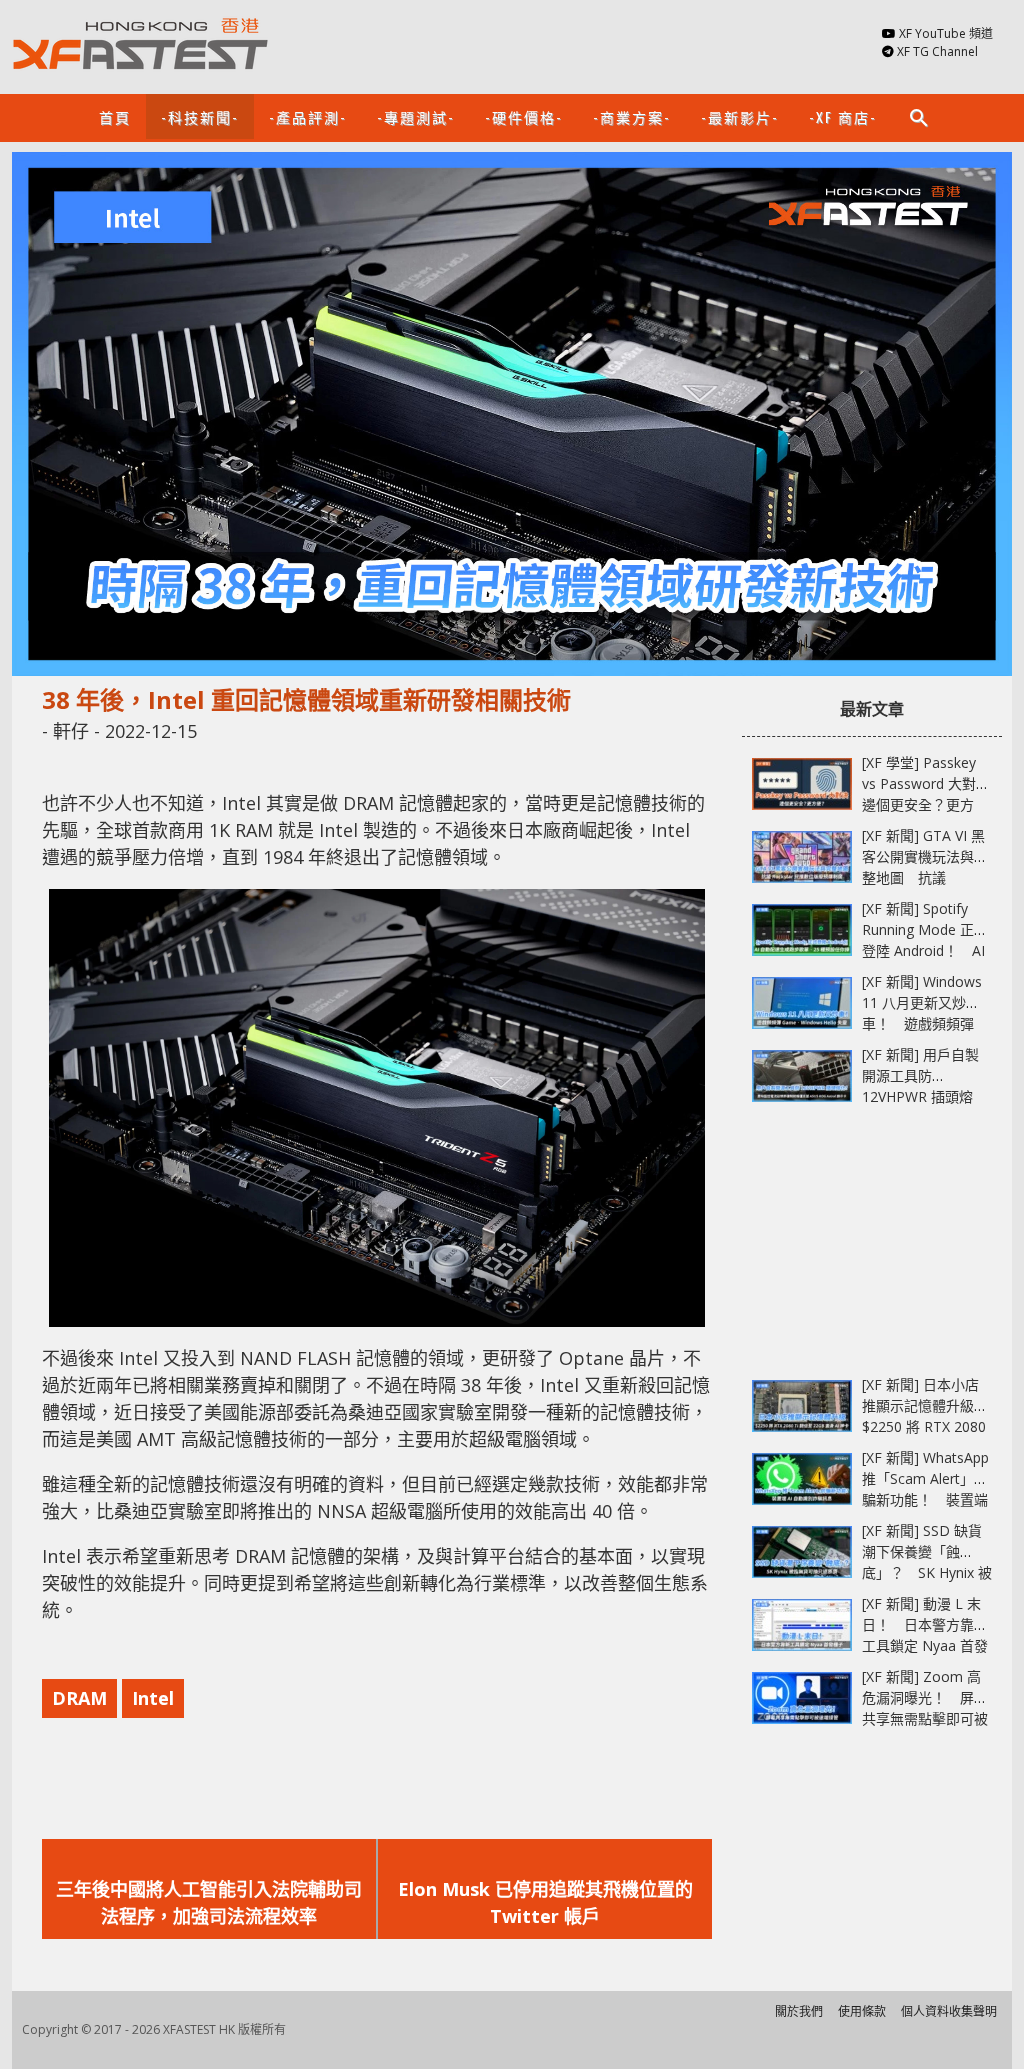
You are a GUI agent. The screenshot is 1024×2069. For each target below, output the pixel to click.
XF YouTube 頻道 (946, 33)
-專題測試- (416, 116)
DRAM (79, 1698)
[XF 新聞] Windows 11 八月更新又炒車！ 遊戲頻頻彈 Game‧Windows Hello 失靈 (922, 1023)
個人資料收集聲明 (949, 2011)
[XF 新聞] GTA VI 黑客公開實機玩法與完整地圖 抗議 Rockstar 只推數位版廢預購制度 (925, 877)
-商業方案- (632, 116)
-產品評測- (308, 116)
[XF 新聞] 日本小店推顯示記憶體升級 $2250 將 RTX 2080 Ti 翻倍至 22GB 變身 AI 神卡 (927, 1426)
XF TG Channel (937, 51)
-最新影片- (740, 116)
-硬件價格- (524, 116)
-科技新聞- (200, 116)
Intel (153, 1698)
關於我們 (799, 2011)
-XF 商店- (843, 116)
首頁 (115, 116)
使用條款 (862, 2011)
